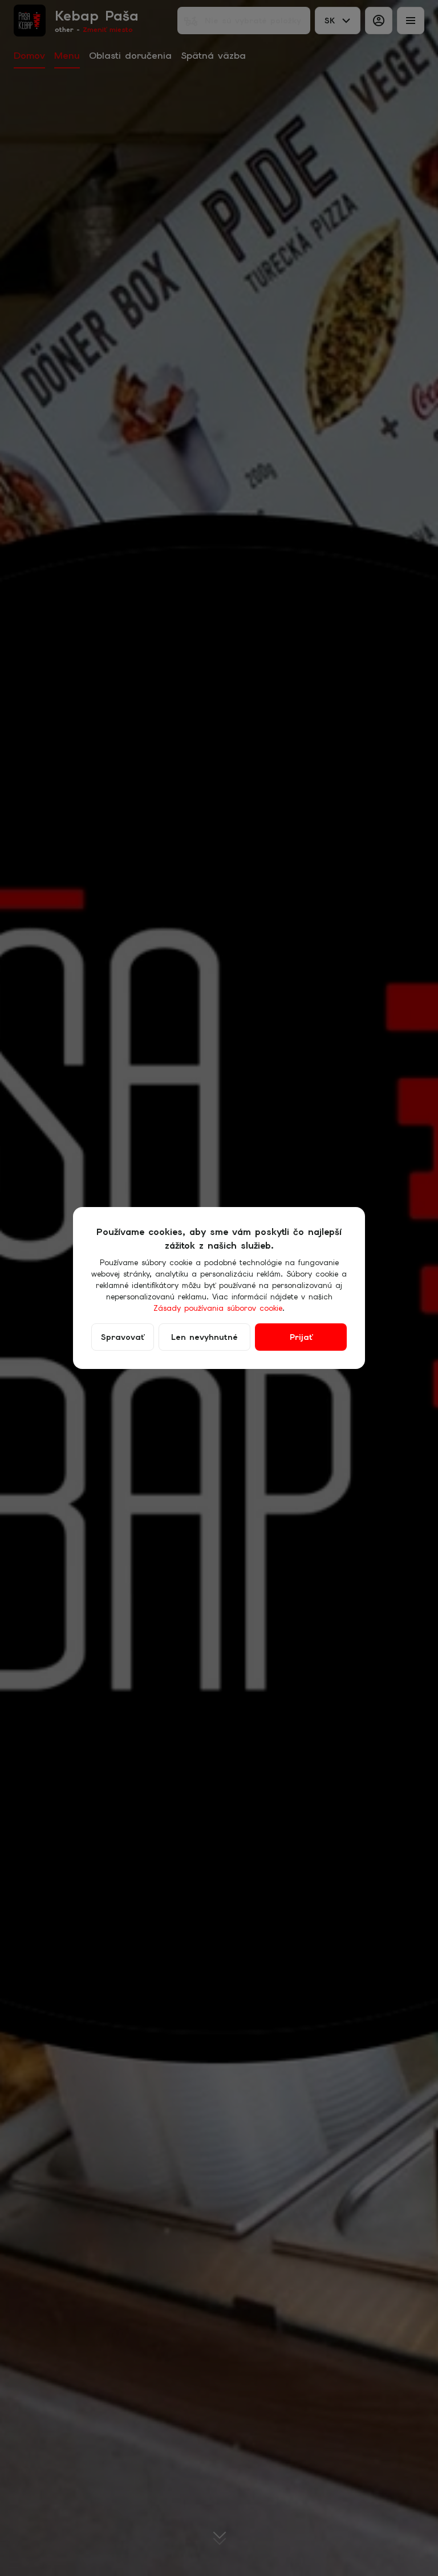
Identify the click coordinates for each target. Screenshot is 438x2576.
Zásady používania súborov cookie (218, 1308)
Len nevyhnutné (204, 1337)
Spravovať (123, 1337)
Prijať (301, 1337)
